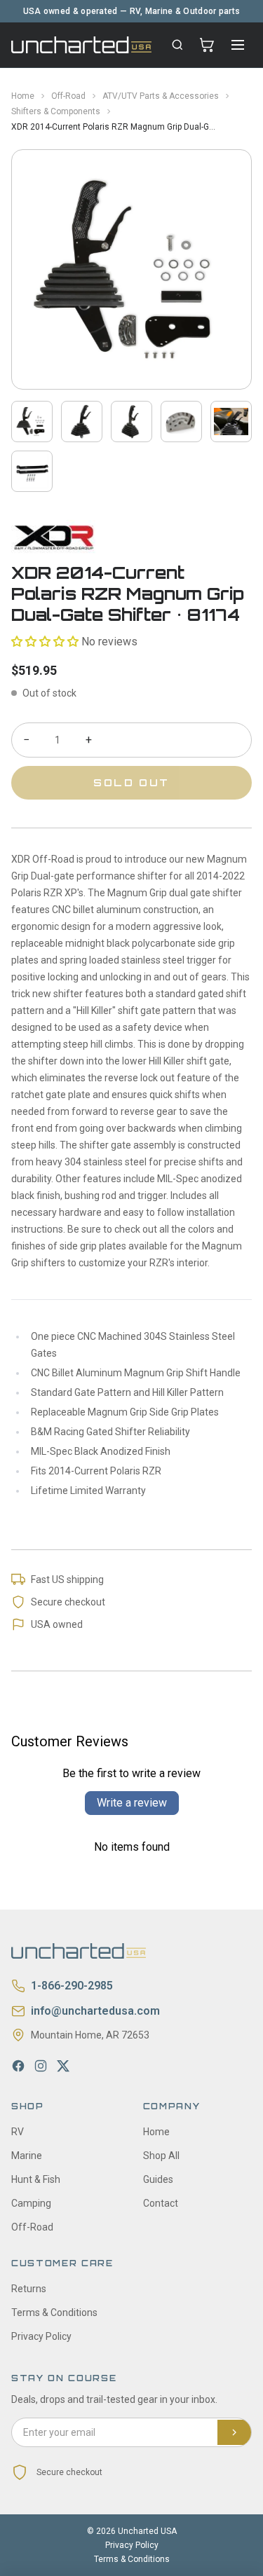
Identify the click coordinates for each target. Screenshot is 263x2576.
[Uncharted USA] (81, 44)
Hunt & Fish (36, 2179)
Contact (161, 2203)
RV (18, 2132)
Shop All (161, 2156)
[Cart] (207, 45)
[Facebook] (18, 2066)
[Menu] (238, 45)
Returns (29, 2289)
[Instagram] (41, 2066)
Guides (158, 2179)
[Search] (177, 45)
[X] (63, 2066)
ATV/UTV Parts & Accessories (161, 96)
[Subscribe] (234, 2432)
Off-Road (68, 96)
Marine (27, 2156)
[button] (45, 642)
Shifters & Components (56, 111)
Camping (31, 2203)
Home (23, 96)
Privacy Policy (41, 2336)
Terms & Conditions (54, 2313)
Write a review (132, 1803)
